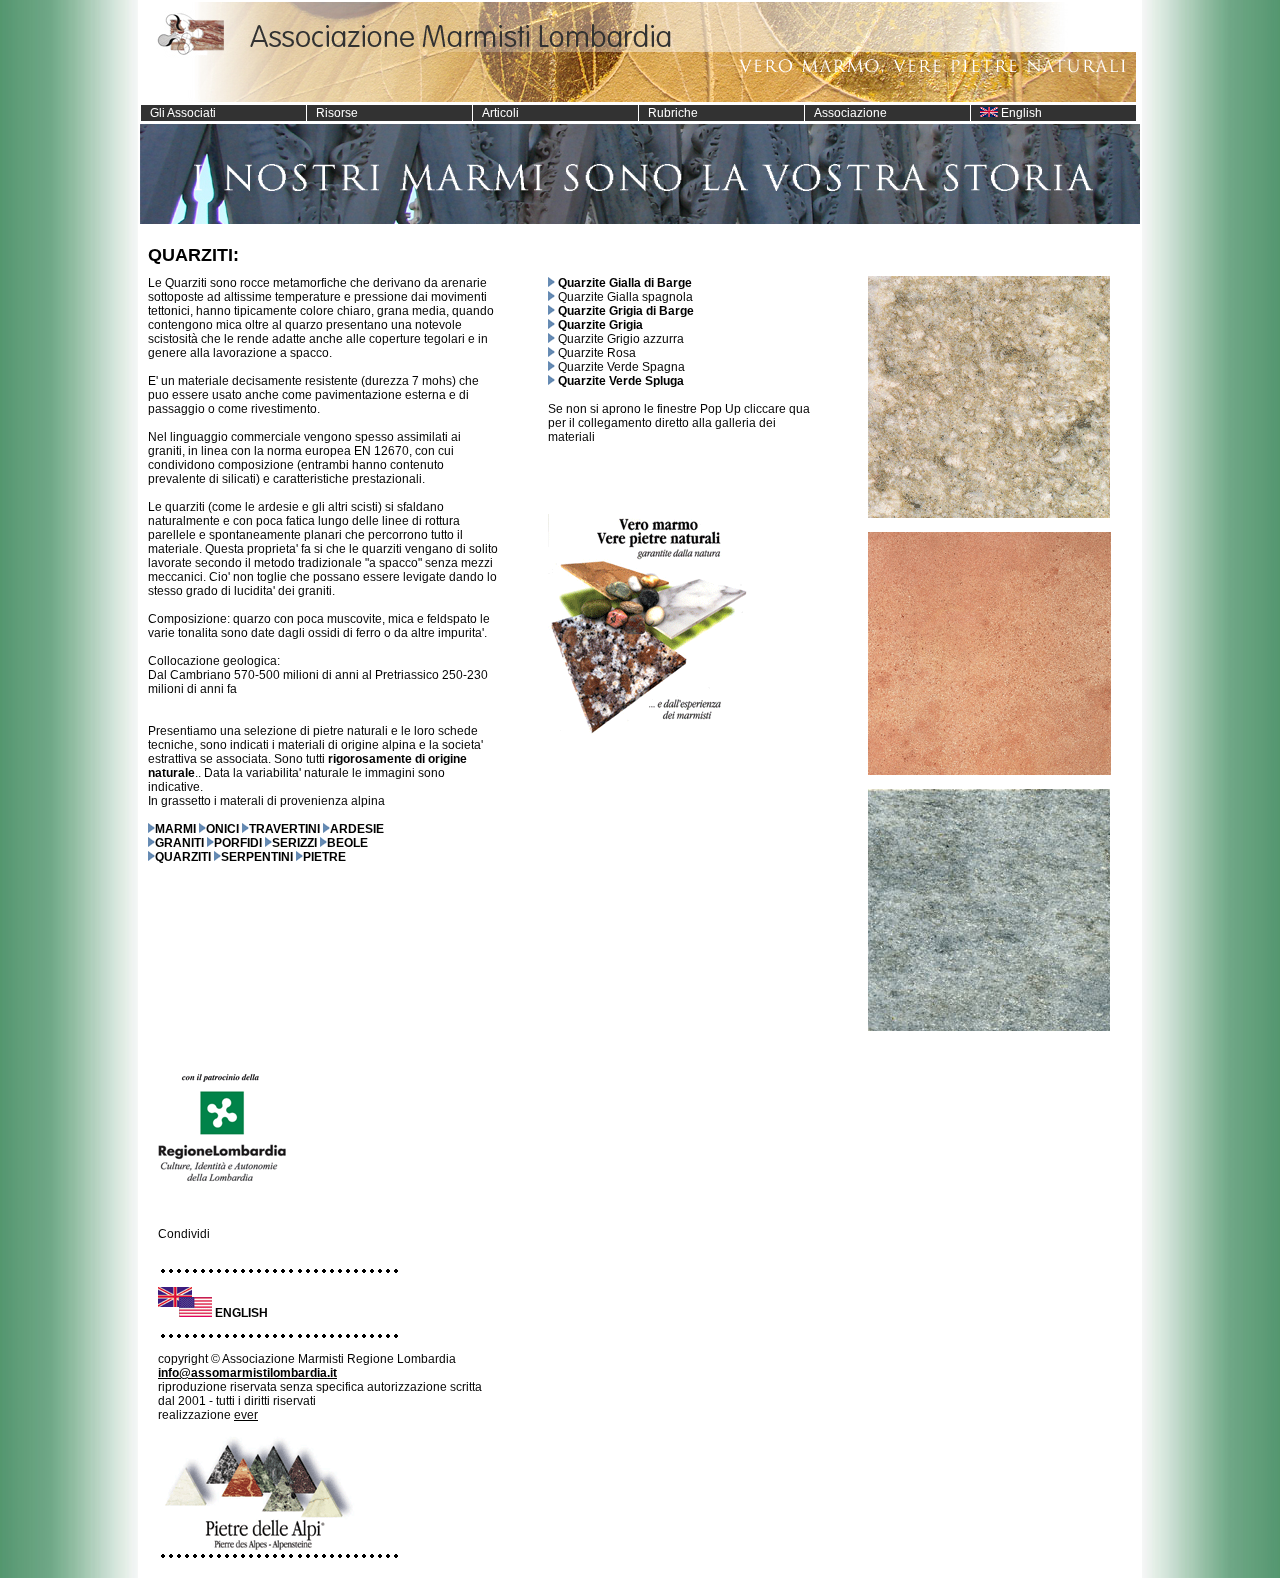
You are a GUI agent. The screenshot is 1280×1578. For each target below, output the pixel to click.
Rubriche (668, 113)
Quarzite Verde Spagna (621, 367)
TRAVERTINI (284, 829)
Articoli (496, 113)
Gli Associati (178, 113)
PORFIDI (238, 843)
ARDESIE (357, 829)
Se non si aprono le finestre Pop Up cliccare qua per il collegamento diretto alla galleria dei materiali (679, 423)
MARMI (175, 829)
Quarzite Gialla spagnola (625, 297)
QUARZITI (183, 857)
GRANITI (179, 843)
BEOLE (347, 843)
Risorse (332, 113)
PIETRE (324, 857)
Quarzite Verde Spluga (621, 381)
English (1020, 113)
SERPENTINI (257, 857)
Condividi (184, 1234)
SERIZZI (294, 843)
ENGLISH (241, 1313)
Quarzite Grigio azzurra (621, 339)
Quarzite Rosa (597, 353)
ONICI (222, 829)
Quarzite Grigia (600, 325)
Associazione (846, 113)
